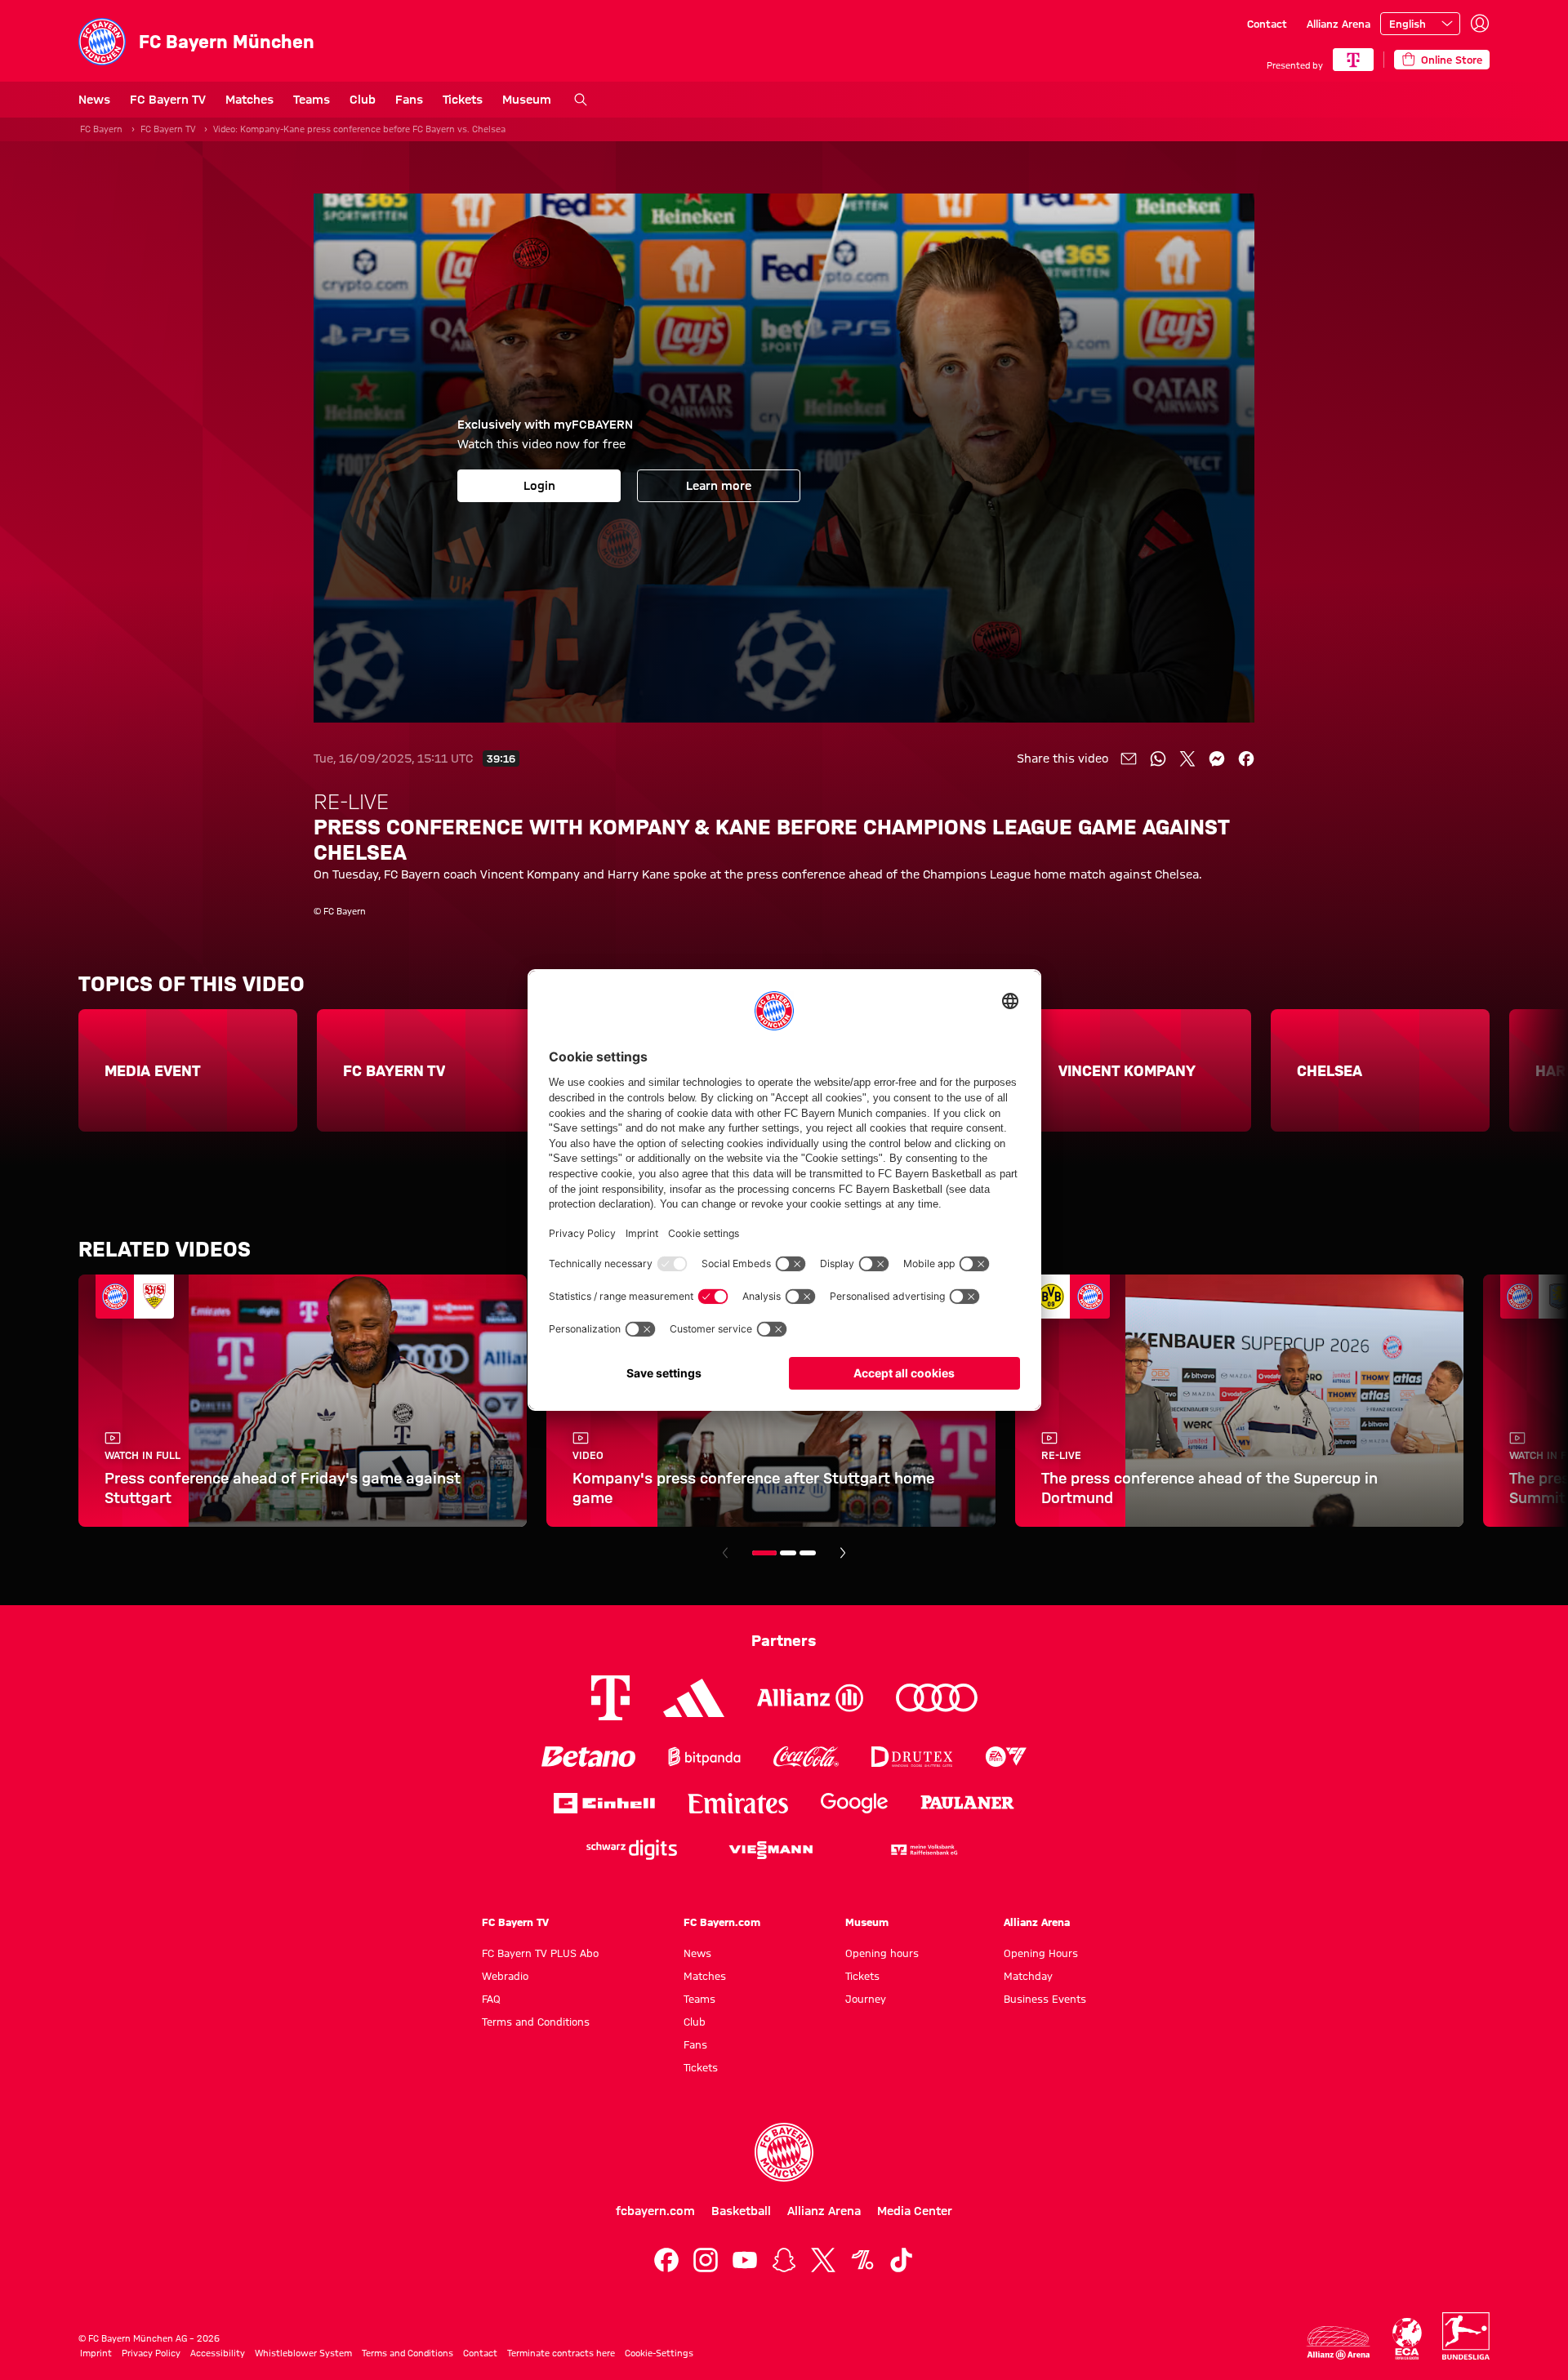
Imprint (96, 2353)
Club (363, 100)
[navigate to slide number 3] (808, 1553)
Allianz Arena (1339, 24)
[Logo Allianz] (810, 1698)
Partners (784, 1640)
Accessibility (218, 2353)
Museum (527, 100)
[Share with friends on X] (1187, 758)
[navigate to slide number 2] (788, 1553)
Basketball (741, 2211)
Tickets (463, 100)
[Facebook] (666, 2260)
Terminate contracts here (561, 2353)
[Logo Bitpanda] (704, 1757)
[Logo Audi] (937, 1698)
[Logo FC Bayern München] (784, 2152)
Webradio (505, 1976)
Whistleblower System (303, 2353)
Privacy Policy (151, 2353)
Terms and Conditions (536, 2022)
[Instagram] (706, 2260)
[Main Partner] (1353, 60)
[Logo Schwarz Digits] (632, 1850)
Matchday (1028, 1976)
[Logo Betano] (588, 1757)
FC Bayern (101, 129)
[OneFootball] (862, 2260)
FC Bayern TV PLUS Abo (540, 1953)
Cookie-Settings (659, 2353)
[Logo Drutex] (912, 1757)
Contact (1267, 24)
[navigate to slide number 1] (764, 1553)
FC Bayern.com (722, 1922)
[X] (823, 2260)
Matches (249, 100)
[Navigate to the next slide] (843, 1553)
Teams (312, 100)
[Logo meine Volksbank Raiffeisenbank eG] (923, 1850)
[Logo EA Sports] (1006, 1757)
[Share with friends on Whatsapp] (1158, 758)
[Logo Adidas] (694, 1698)
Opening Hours (1041, 1953)
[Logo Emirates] (738, 1803)
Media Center (915, 2211)
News (94, 100)
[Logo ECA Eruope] (1407, 2339)
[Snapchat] (784, 2260)
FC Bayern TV (168, 100)
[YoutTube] (745, 2260)
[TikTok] (902, 2260)
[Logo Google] (854, 1803)
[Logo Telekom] (610, 1698)
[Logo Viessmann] (771, 1850)
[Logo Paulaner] (967, 1803)
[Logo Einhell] (604, 1803)
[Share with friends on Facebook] (1246, 758)
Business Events (1045, 1999)
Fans (409, 100)
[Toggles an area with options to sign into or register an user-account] (1480, 24)
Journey (866, 1999)
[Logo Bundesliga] (1466, 2336)
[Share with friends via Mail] (1129, 758)
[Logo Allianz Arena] (1339, 2343)
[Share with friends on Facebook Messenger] (1217, 758)
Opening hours (882, 1953)
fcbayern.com (655, 2211)
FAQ (491, 1999)
